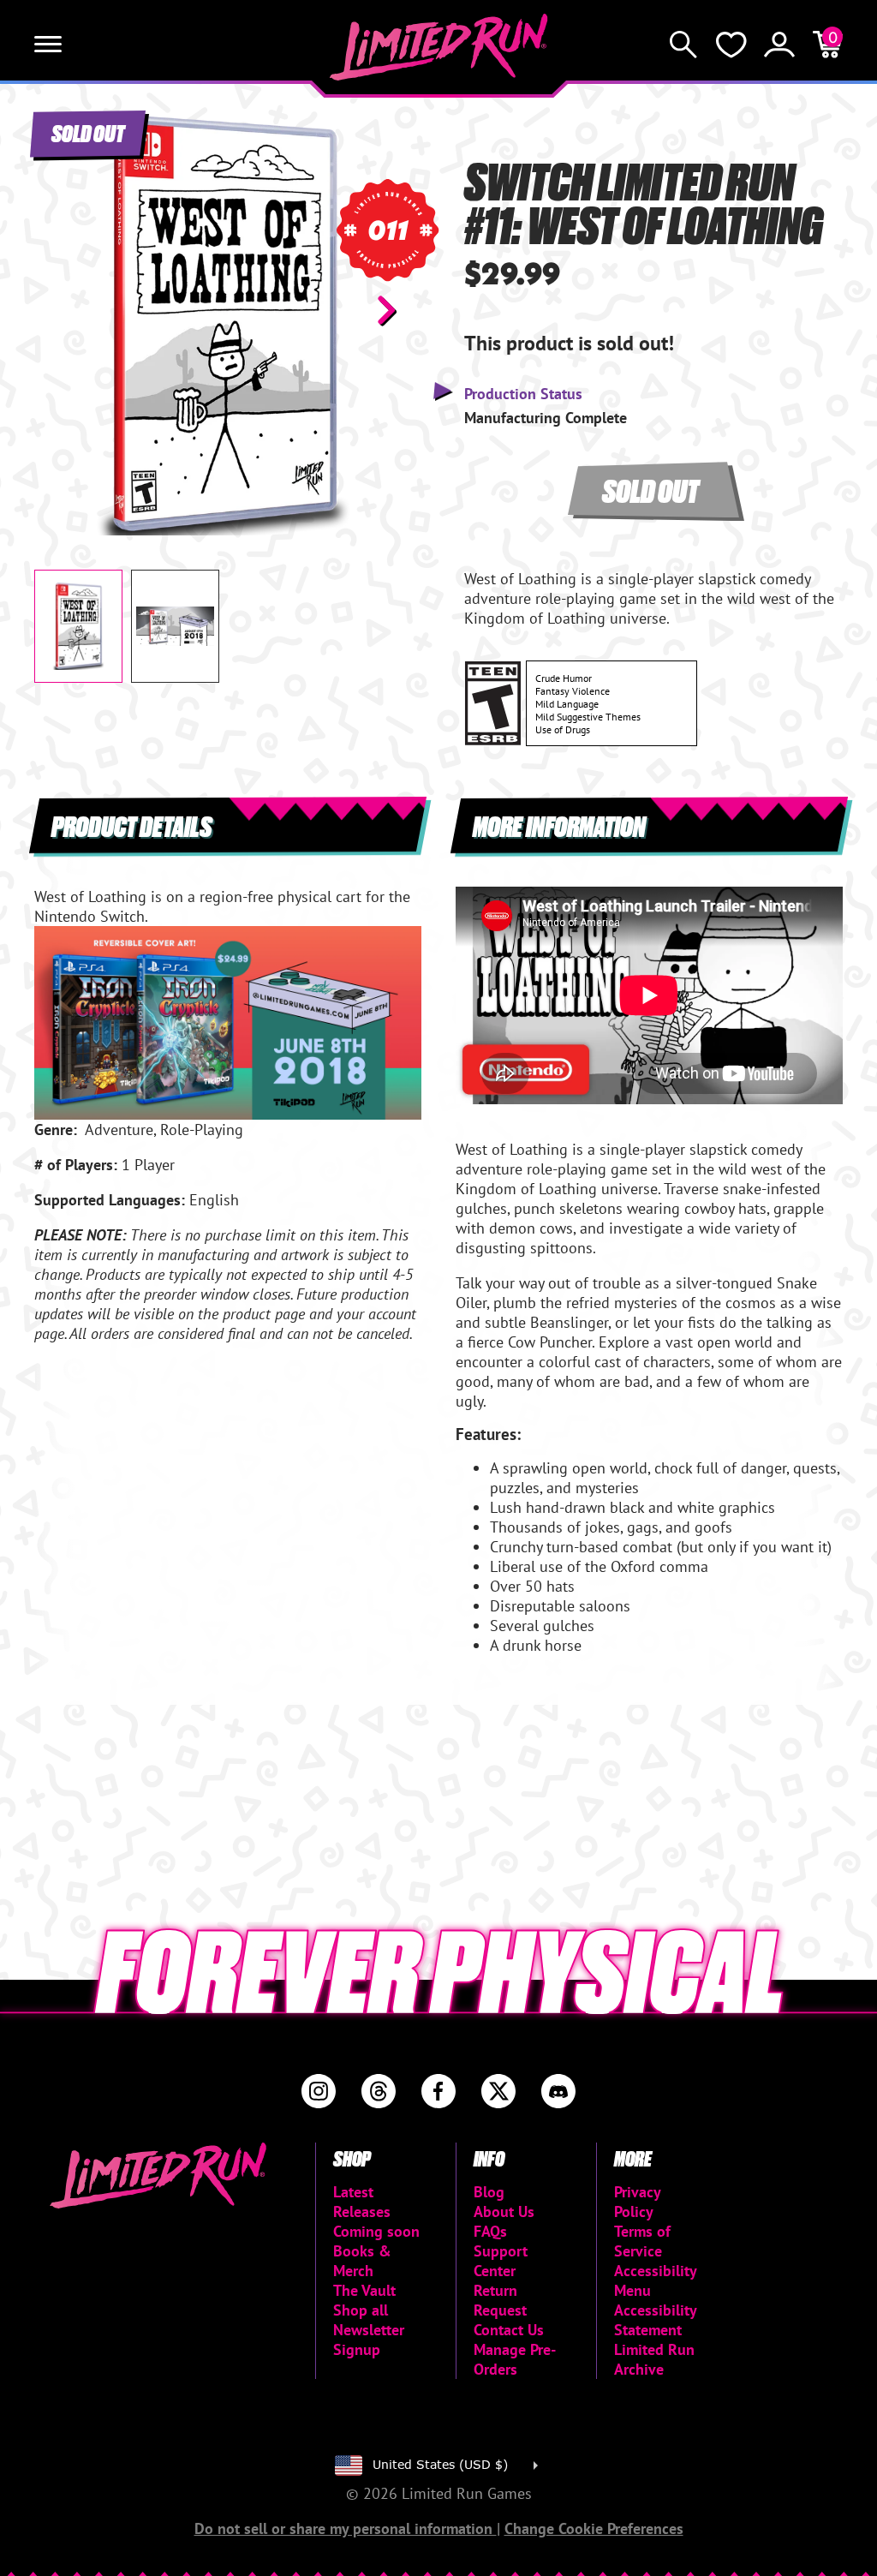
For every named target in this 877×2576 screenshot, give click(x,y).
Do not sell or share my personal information (346, 2528)
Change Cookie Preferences (594, 2528)
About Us (504, 2211)
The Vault (364, 2290)
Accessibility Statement (655, 2320)
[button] (61, 310)
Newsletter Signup (369, 2340)
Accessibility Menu (655, 2280)
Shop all (361, 2310)
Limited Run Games (439, 47)
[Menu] (48, 45)
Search (683, 45)
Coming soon (376, 2231)
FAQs (490, 2231)
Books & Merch (362, 2261)
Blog (489, 2192)
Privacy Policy (637, 2202)
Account (779, 45)
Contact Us (509, 2330)
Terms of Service (642, 2241)
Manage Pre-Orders (515, 2359)
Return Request (500, 2300)
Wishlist (731, 45)
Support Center (501, 2261)
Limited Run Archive (654, 2359)
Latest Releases (362, 2202)
